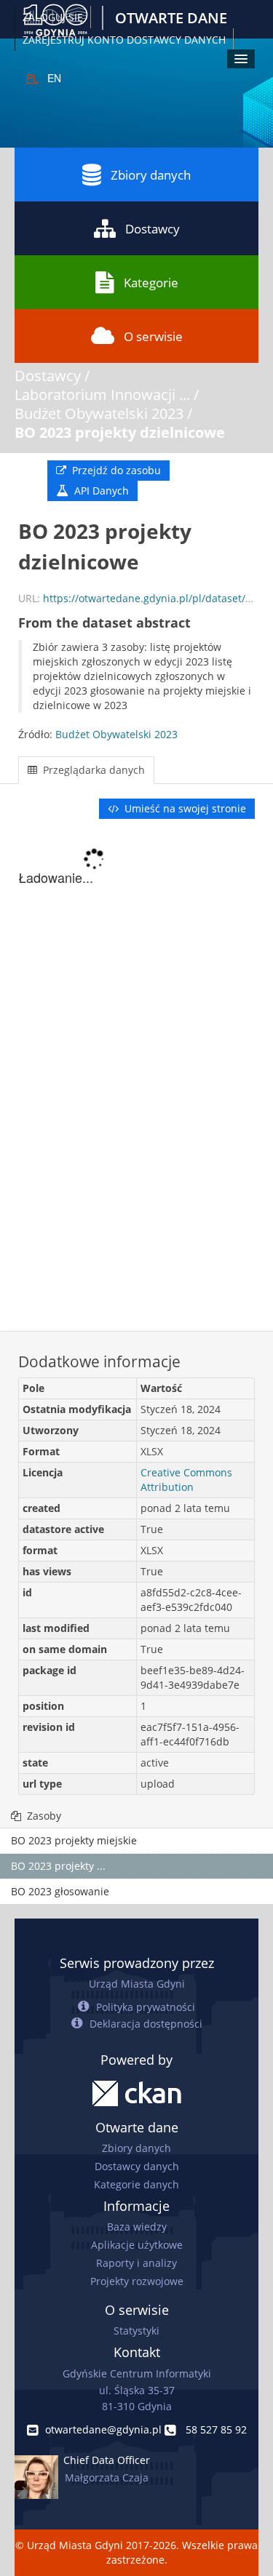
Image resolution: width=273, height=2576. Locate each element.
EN (54, 78)
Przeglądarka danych (92, 770)
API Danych (100, 491)
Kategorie (151, 283)
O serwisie (153, 336)
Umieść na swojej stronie (184, 808)
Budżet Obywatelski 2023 (99, 413)
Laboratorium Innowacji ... (102, 395)
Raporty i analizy (136, 2263)
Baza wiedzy (137, 2227)
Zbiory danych (151, 175)
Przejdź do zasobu (115, 470)
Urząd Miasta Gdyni (137, 1984)
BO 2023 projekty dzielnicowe (120, 432)
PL (32, 78)
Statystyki (136, 2331)
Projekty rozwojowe (137, 2281)
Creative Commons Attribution (186, 1480)
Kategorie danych (136, 2184)
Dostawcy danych (137, 2166)
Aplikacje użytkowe (137, 2245)
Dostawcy (153, 229)
